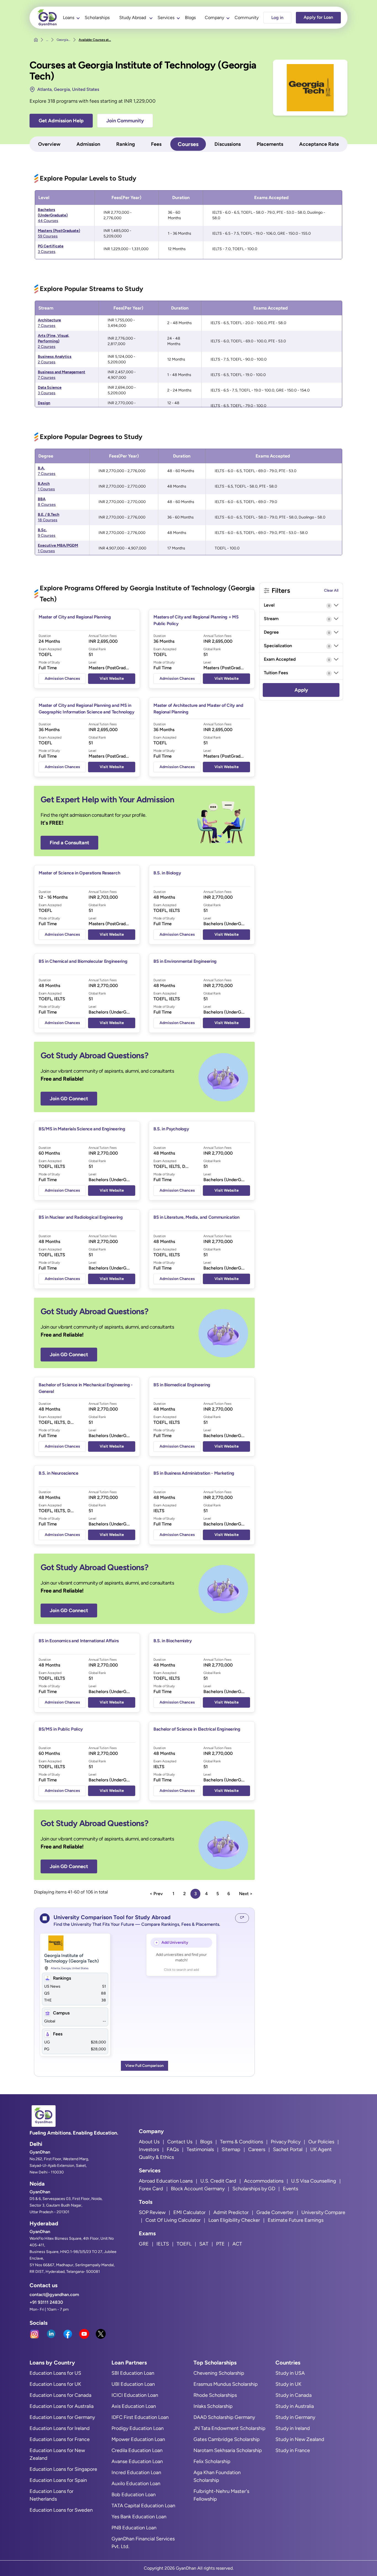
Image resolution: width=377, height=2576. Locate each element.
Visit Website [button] (112, 679)
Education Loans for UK (55, 2384)
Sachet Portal (288, 2149)
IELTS (163, 2244)
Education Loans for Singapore (63, 2469)
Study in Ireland (293, 2428)
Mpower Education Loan (138, 2439)
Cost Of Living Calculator (173, 2220)
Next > (246, 1894)
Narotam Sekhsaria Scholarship (228, 2450)
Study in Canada (294, 2395)
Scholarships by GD (254, 2189)
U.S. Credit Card (218, 2181)
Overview (49, 144)
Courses (188, 144)
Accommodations (264, 2181)
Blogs (190, 18)
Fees (156, 144)
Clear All (331, 590)
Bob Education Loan (134, 2495)
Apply (301, 690)
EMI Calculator (189, 2212)
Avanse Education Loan (137, 2461)
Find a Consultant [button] (69, 843)
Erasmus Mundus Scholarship (226, 2384)
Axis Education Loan (134, 2406)
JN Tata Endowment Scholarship (229, 2428)
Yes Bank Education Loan (139, 2517)
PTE (220, 2244)
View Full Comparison (144, 2066)
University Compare (323, 2212)
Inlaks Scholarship (213, 2406)
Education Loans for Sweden (61, 2510)
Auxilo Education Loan (136, 2484)
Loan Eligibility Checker (234, 2220)
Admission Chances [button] (62, 679)
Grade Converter (275, 2212)
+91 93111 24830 (46, 2302)
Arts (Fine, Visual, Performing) (54, 341)
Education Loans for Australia (62, 2406)
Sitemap (231, 2149)
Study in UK (288, 2384)
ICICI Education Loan (135, 2395)
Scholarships (97, 18)
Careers (257, 2149)
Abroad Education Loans (166, 2181)
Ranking (126, 144)
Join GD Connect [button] (69, 1099)
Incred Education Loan (136, 2472)
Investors (149, 2149)
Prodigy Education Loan (138, 2428)
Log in (277, 18)
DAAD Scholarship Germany (224, 2417)
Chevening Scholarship (219, 2373)
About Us (149, 2142)
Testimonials (200, 2149)
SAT (204, 2244)
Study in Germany (295, 2417)
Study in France (293, 2450)
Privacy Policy (286, 2142)
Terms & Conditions (241, 2142)
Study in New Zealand (300, 2439)
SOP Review (152, 2212)
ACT (237, 2244)
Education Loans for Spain (58, 2480)
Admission (88, 144)
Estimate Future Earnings (296, 2220)
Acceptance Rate (319, 144)
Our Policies (321, 2142)
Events (290, 2189)
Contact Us (180, 2142)
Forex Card (151, 2189)
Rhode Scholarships (215, 2395)
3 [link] (196, 1894)
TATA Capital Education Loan (143, 2506)
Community (247, 18)
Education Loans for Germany (62, 2417)
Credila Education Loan (137, 2450)
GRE (144, 2244)
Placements (270, 144)
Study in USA (290, 2373)
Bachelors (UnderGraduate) (53, 215)
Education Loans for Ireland (60, 2428)
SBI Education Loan (133, 2373)
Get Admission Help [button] (61, 121)
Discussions (228, 144)
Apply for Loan (318, 17)
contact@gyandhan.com (54, 2295)
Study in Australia (295, 2406)
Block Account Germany (198, 2189)
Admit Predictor (231, 2212)
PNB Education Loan (134, 2528)
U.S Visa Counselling (314, 2181)
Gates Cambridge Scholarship (227, 2439)
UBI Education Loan (133, 2384)
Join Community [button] (125, 121)
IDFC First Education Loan (140, 2417)
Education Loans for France (60, 2439)
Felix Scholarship (212, 2461)
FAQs (173, 2149)
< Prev (156, 1894)
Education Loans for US (55, 2373)
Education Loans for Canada (60, 2395)
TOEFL (184, 2244)
